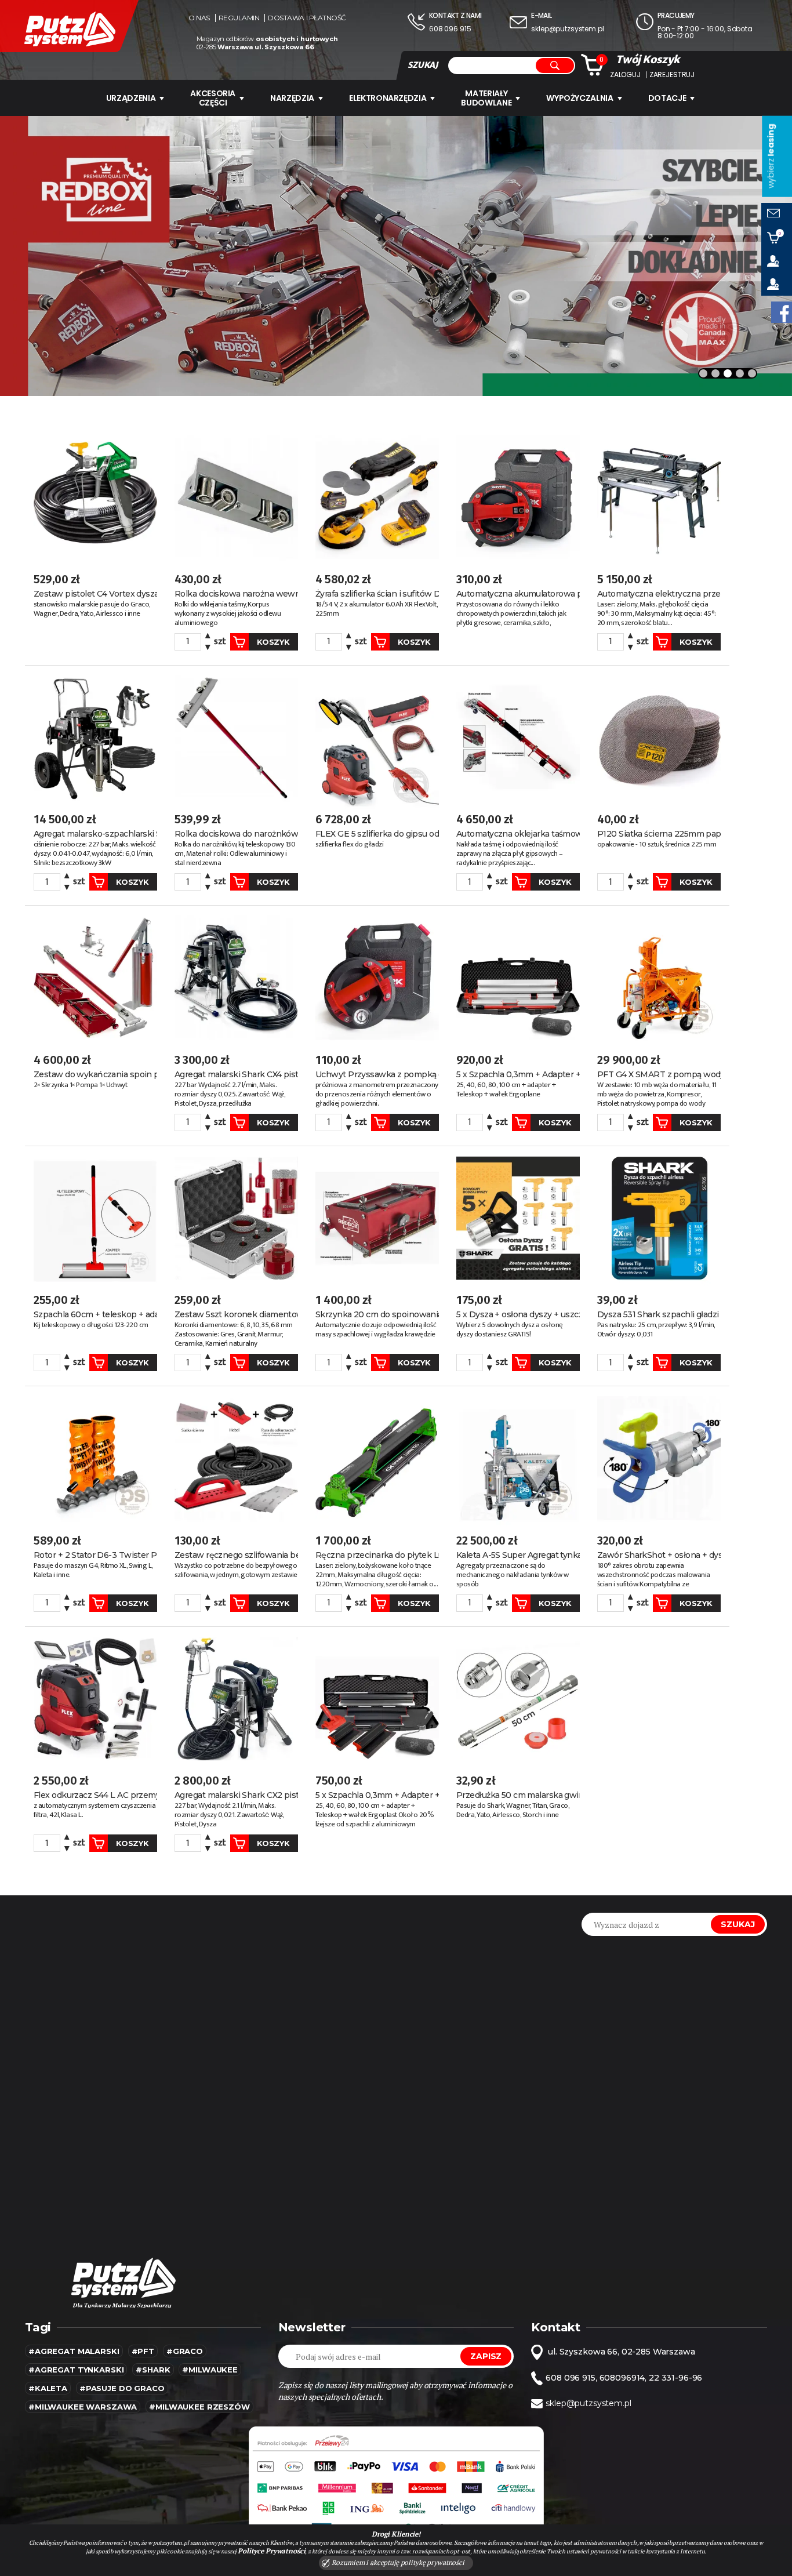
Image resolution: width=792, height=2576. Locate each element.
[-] (208, 646)
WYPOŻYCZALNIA (580, 98)
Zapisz (486, 2356)
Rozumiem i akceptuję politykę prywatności (397, 2562)
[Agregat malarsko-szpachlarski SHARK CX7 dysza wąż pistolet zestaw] (95, 738)
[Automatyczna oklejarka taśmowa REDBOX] (518, 738)
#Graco (185, 2351)
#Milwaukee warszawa (83, 2407)
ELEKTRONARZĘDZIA (388, 98)
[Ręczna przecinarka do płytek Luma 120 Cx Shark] (377, 1458)
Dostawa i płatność (307, 18)
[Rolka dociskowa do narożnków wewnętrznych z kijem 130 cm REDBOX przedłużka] (236, 738)
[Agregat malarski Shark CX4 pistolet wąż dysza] (236, 978)
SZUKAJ (423, 65)
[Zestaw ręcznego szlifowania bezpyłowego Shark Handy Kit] (236, 1458)
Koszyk (273, 642)
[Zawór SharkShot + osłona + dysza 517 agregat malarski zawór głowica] (659, 1458)
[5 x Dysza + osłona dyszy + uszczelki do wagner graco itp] (518, 1218)
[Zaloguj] (777, 261)
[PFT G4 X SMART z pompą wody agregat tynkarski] (659, 978)
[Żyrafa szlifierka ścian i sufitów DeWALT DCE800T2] (377, 497)
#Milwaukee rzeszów (199, 2407)
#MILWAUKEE (210, 2370)
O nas (199, 18)
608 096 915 (450, 29)
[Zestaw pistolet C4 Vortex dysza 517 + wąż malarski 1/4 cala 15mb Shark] (95, 497)
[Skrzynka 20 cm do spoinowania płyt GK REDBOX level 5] (377, 1218)
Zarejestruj (672, 75)
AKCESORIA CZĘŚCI (213, 98)
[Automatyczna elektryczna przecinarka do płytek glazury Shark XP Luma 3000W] (659, 497)
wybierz (771, 156)
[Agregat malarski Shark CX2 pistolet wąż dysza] (236, 1699)
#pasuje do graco (122, 2388)
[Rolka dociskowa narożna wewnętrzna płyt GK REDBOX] (236, 497)
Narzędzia (292, 98)
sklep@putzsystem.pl (567, 29)
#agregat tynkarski (76, 2370)
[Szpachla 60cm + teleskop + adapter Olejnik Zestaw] (95, 1218)
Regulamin (239, 18)
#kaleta (48, 2388)
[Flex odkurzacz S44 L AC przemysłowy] (95, 1699)
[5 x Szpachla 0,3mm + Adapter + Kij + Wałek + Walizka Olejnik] (518, 978)
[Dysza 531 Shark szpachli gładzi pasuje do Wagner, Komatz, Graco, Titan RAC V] (659, 1218)
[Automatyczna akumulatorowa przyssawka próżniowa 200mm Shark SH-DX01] (518, 497)
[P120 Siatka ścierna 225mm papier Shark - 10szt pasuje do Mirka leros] (659, 738)
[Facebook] (782, 312)
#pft (143, 2351)
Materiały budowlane (486, 98)
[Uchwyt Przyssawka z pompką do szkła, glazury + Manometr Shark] (377, 978)
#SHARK (153, 2370)
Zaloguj (625, 75)
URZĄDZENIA (131, 98)
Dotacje (667, 98)
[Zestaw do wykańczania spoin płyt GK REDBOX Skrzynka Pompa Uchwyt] (95, 978)
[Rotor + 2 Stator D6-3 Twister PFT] (95, 1458)
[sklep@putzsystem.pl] (777, 215)
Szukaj (738, 1924)
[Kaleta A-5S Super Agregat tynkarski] (518, 1458)
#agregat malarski (74, 2351)
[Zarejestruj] (777, 284)
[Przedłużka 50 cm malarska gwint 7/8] (518, 1699)
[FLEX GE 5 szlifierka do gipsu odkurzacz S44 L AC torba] (377, 738)
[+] (208, 637)
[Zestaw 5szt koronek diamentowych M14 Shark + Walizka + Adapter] (236, 1218)
